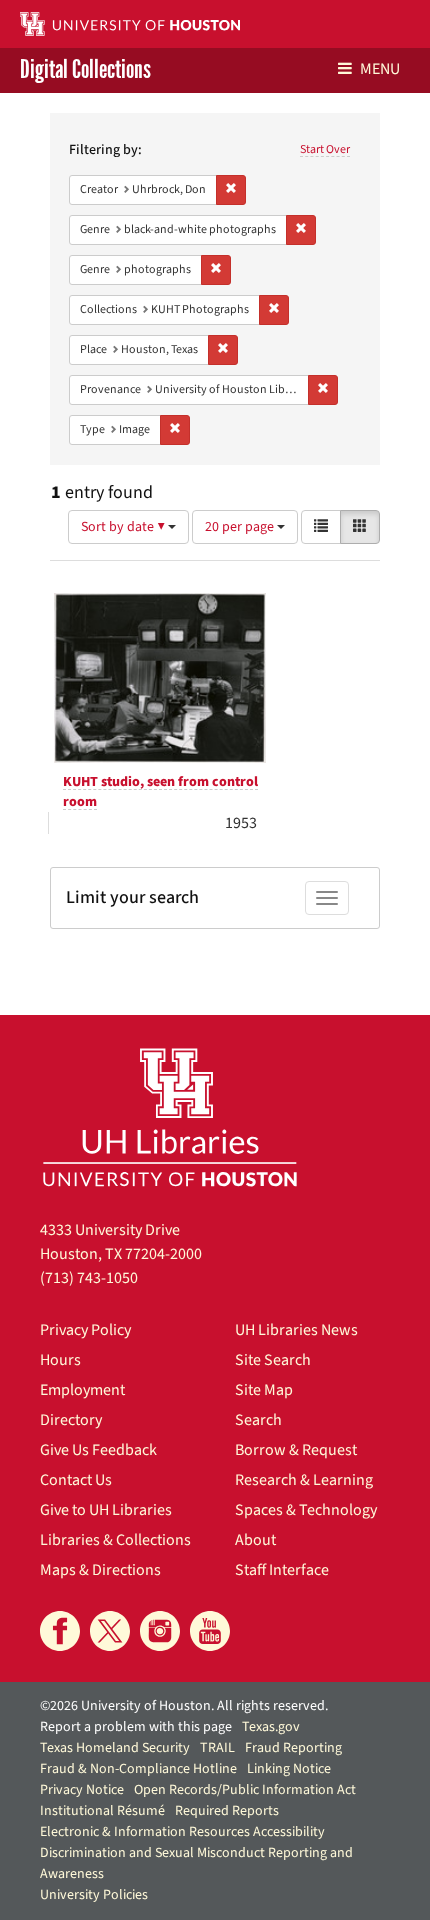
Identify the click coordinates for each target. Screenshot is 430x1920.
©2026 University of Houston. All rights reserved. (184, 1706)
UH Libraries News (296, 1330)
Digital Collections (85, 70)
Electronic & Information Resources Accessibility (182, 1832)
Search (258, 1420)
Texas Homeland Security (115, 1748)
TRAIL (217, 1748)
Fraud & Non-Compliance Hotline (138, 1769)
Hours (60, 1360)
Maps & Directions (100, 1570)
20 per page (241, 527)
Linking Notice (289, 1769)
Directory (71, 1420)
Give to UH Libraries (106, 1510)
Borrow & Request (296, 1450)
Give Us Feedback (98, 1450)
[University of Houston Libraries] (170, 1116)
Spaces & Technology (306, 1510)
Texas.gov (271, 1727)
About (255, 1540)
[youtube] (210, 1631)
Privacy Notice (82, 1790)
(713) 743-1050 (89, 1278)
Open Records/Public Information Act (245, 1790)
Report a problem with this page (136, 1727)
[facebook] (60, 1631)
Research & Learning (304, 1480)
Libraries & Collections (115, 1540)
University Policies (94, 1895)
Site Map (264, 1390)
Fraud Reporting (293, 1748)
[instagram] (160, 1631)
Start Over (325, 149)
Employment (82, 1390)
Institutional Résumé (102, 1811)
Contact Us (76, 1480)
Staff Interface (282, 1570)
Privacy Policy (85, 1330)
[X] (110, 1631)
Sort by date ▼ (124, 527)
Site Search (273, 1360)
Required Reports (227, 1811)
